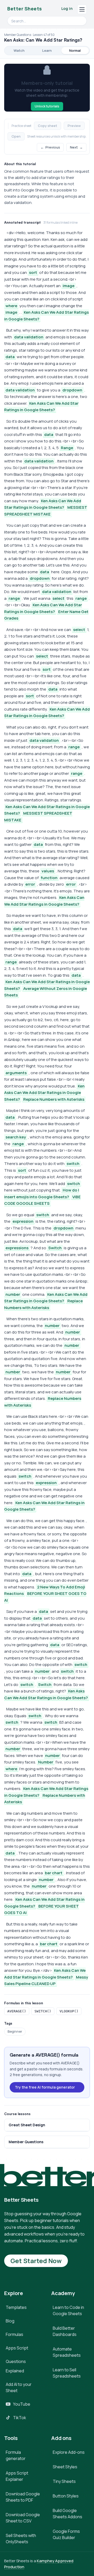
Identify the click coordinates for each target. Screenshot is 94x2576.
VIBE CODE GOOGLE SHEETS (42, 1200)
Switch (55, 1248)
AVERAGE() (17, 2011)
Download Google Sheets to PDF (23, 2497)
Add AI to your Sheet (19, 2387)
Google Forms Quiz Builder (66, 2534)
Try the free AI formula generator (45, 2087)
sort (33, 272)
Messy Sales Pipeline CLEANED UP (46, 1981)
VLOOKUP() (69, 2011)
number (13, 1294)
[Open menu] (82, 9)
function (49, 878)
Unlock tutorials (47, 106)
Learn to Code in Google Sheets (68, 2310)
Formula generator (16, 2455)
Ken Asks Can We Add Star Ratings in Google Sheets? (41, 407)
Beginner (15, 2031)
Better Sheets (25, 9)
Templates (16, 2307)
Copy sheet (48, 126)
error (30, 884)
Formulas (14, 2334)
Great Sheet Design (27, 2125)
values (48, 871)
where (11, 306)
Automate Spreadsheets (67, 2352)
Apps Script (17, 2348)
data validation (29, 337)
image (69, 286)
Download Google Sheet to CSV (23, 2518)
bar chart (54, 1873)
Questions (16, 2361)
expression (23, 1221)
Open (16, 136)
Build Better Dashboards (65, 2331)
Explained (15, 2371)
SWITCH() (43, 2011)
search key (16, 1137)
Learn (47, 50)
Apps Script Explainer (17, 2476)
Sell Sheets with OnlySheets (21, 2539)
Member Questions (26, 2142)
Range (67, 448)
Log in (67, 8)
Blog (10, 2321)
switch (73, 1164)
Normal (75, 50)
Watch (19, 50)
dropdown (72, 390)
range (14, 598)
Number (46, 1762)
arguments (16, 1073)
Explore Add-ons (69, 2452)
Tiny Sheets (64, 2481)
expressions (17, 1248)
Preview (74, 126)
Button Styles (66, 2496)
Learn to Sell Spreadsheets (67, 2373)
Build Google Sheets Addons (67, 2514)
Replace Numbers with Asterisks (54, 1099)
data (10, 357)
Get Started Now (36, 2261)
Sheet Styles (65, 2467)
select (58, 598)
